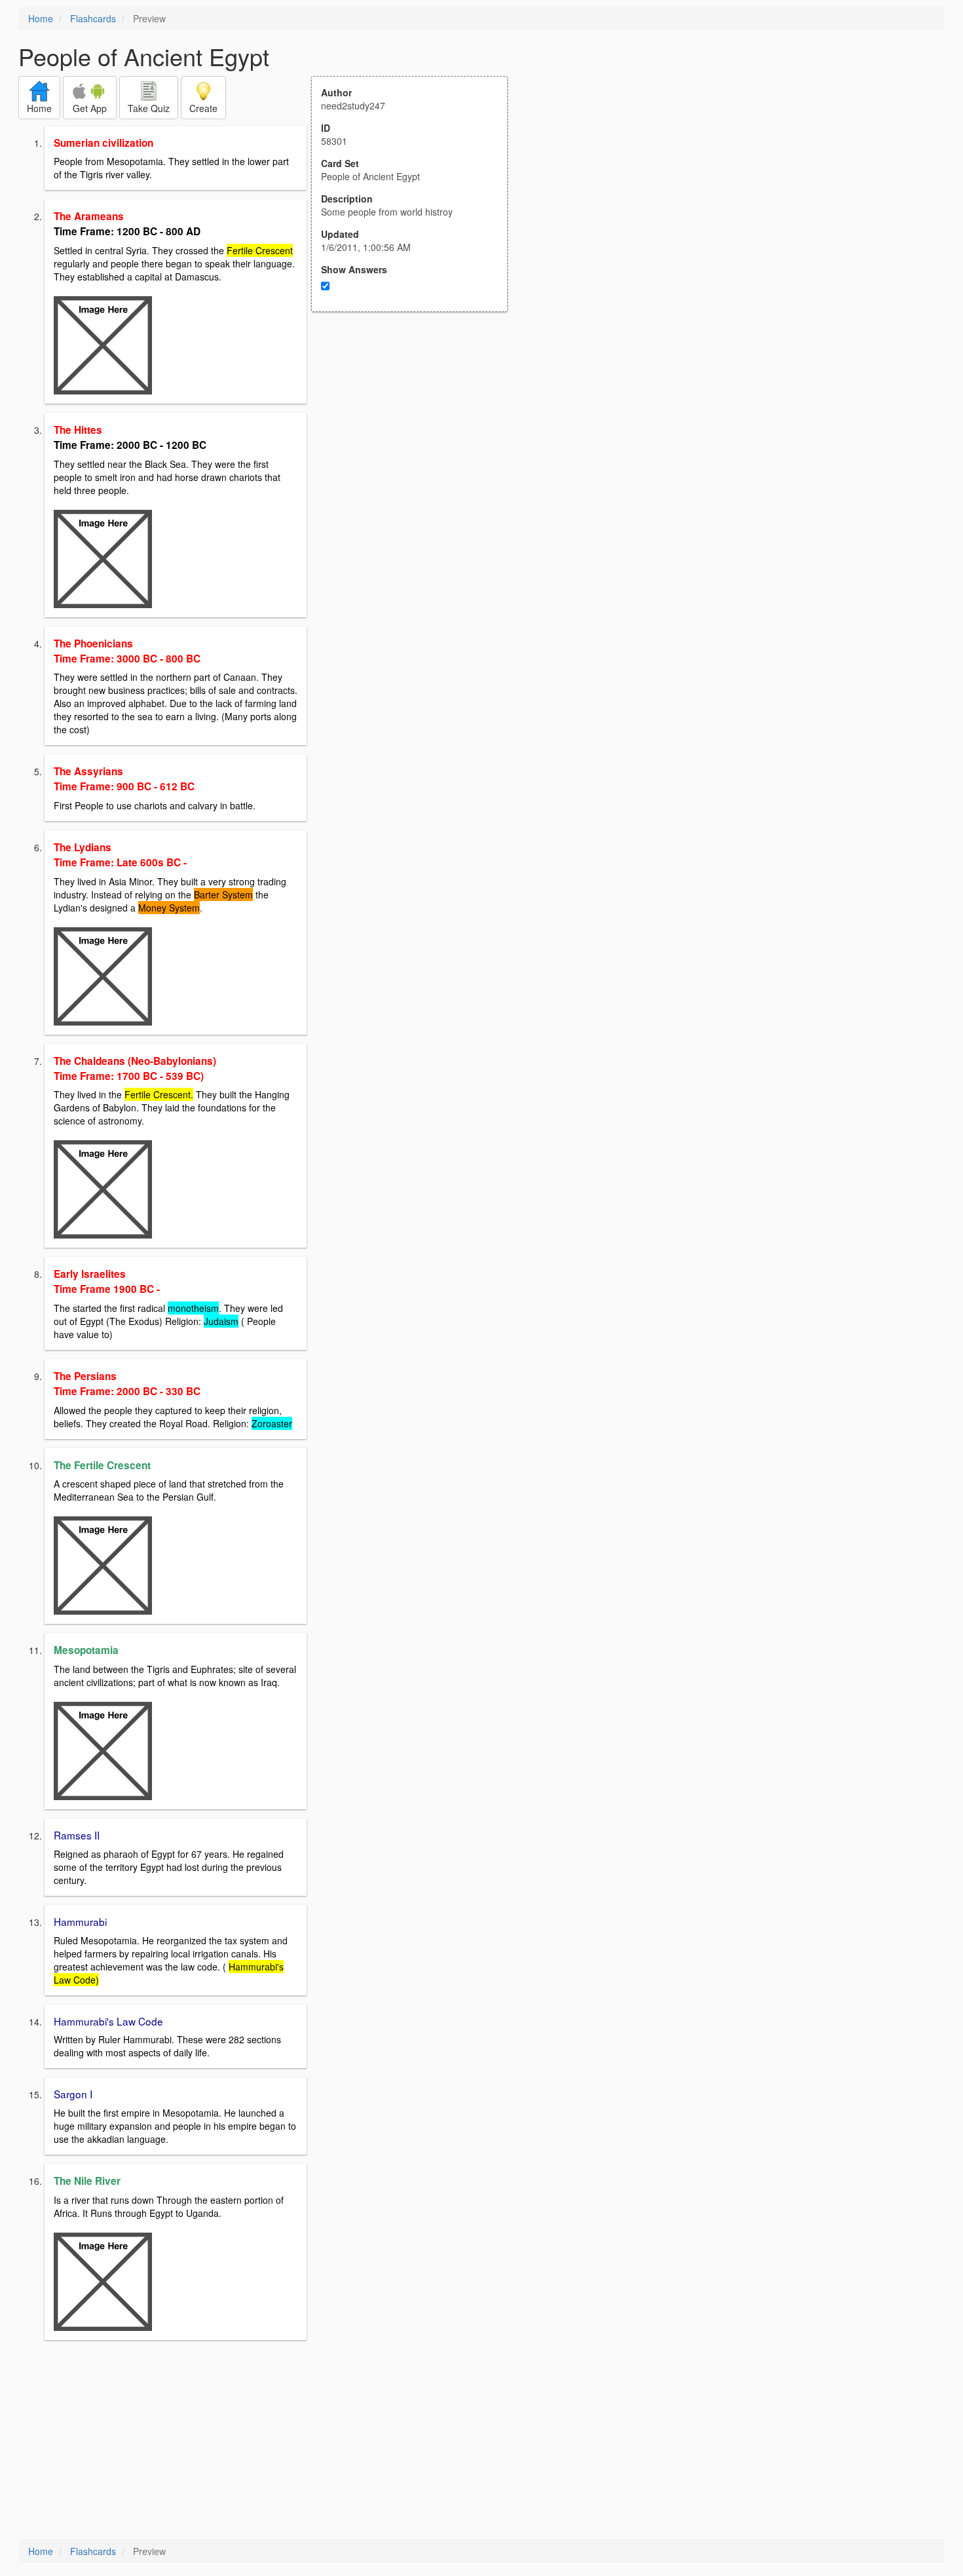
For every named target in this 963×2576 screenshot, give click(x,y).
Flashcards (93, 18)
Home (41, 18)
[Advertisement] (417, 440)
